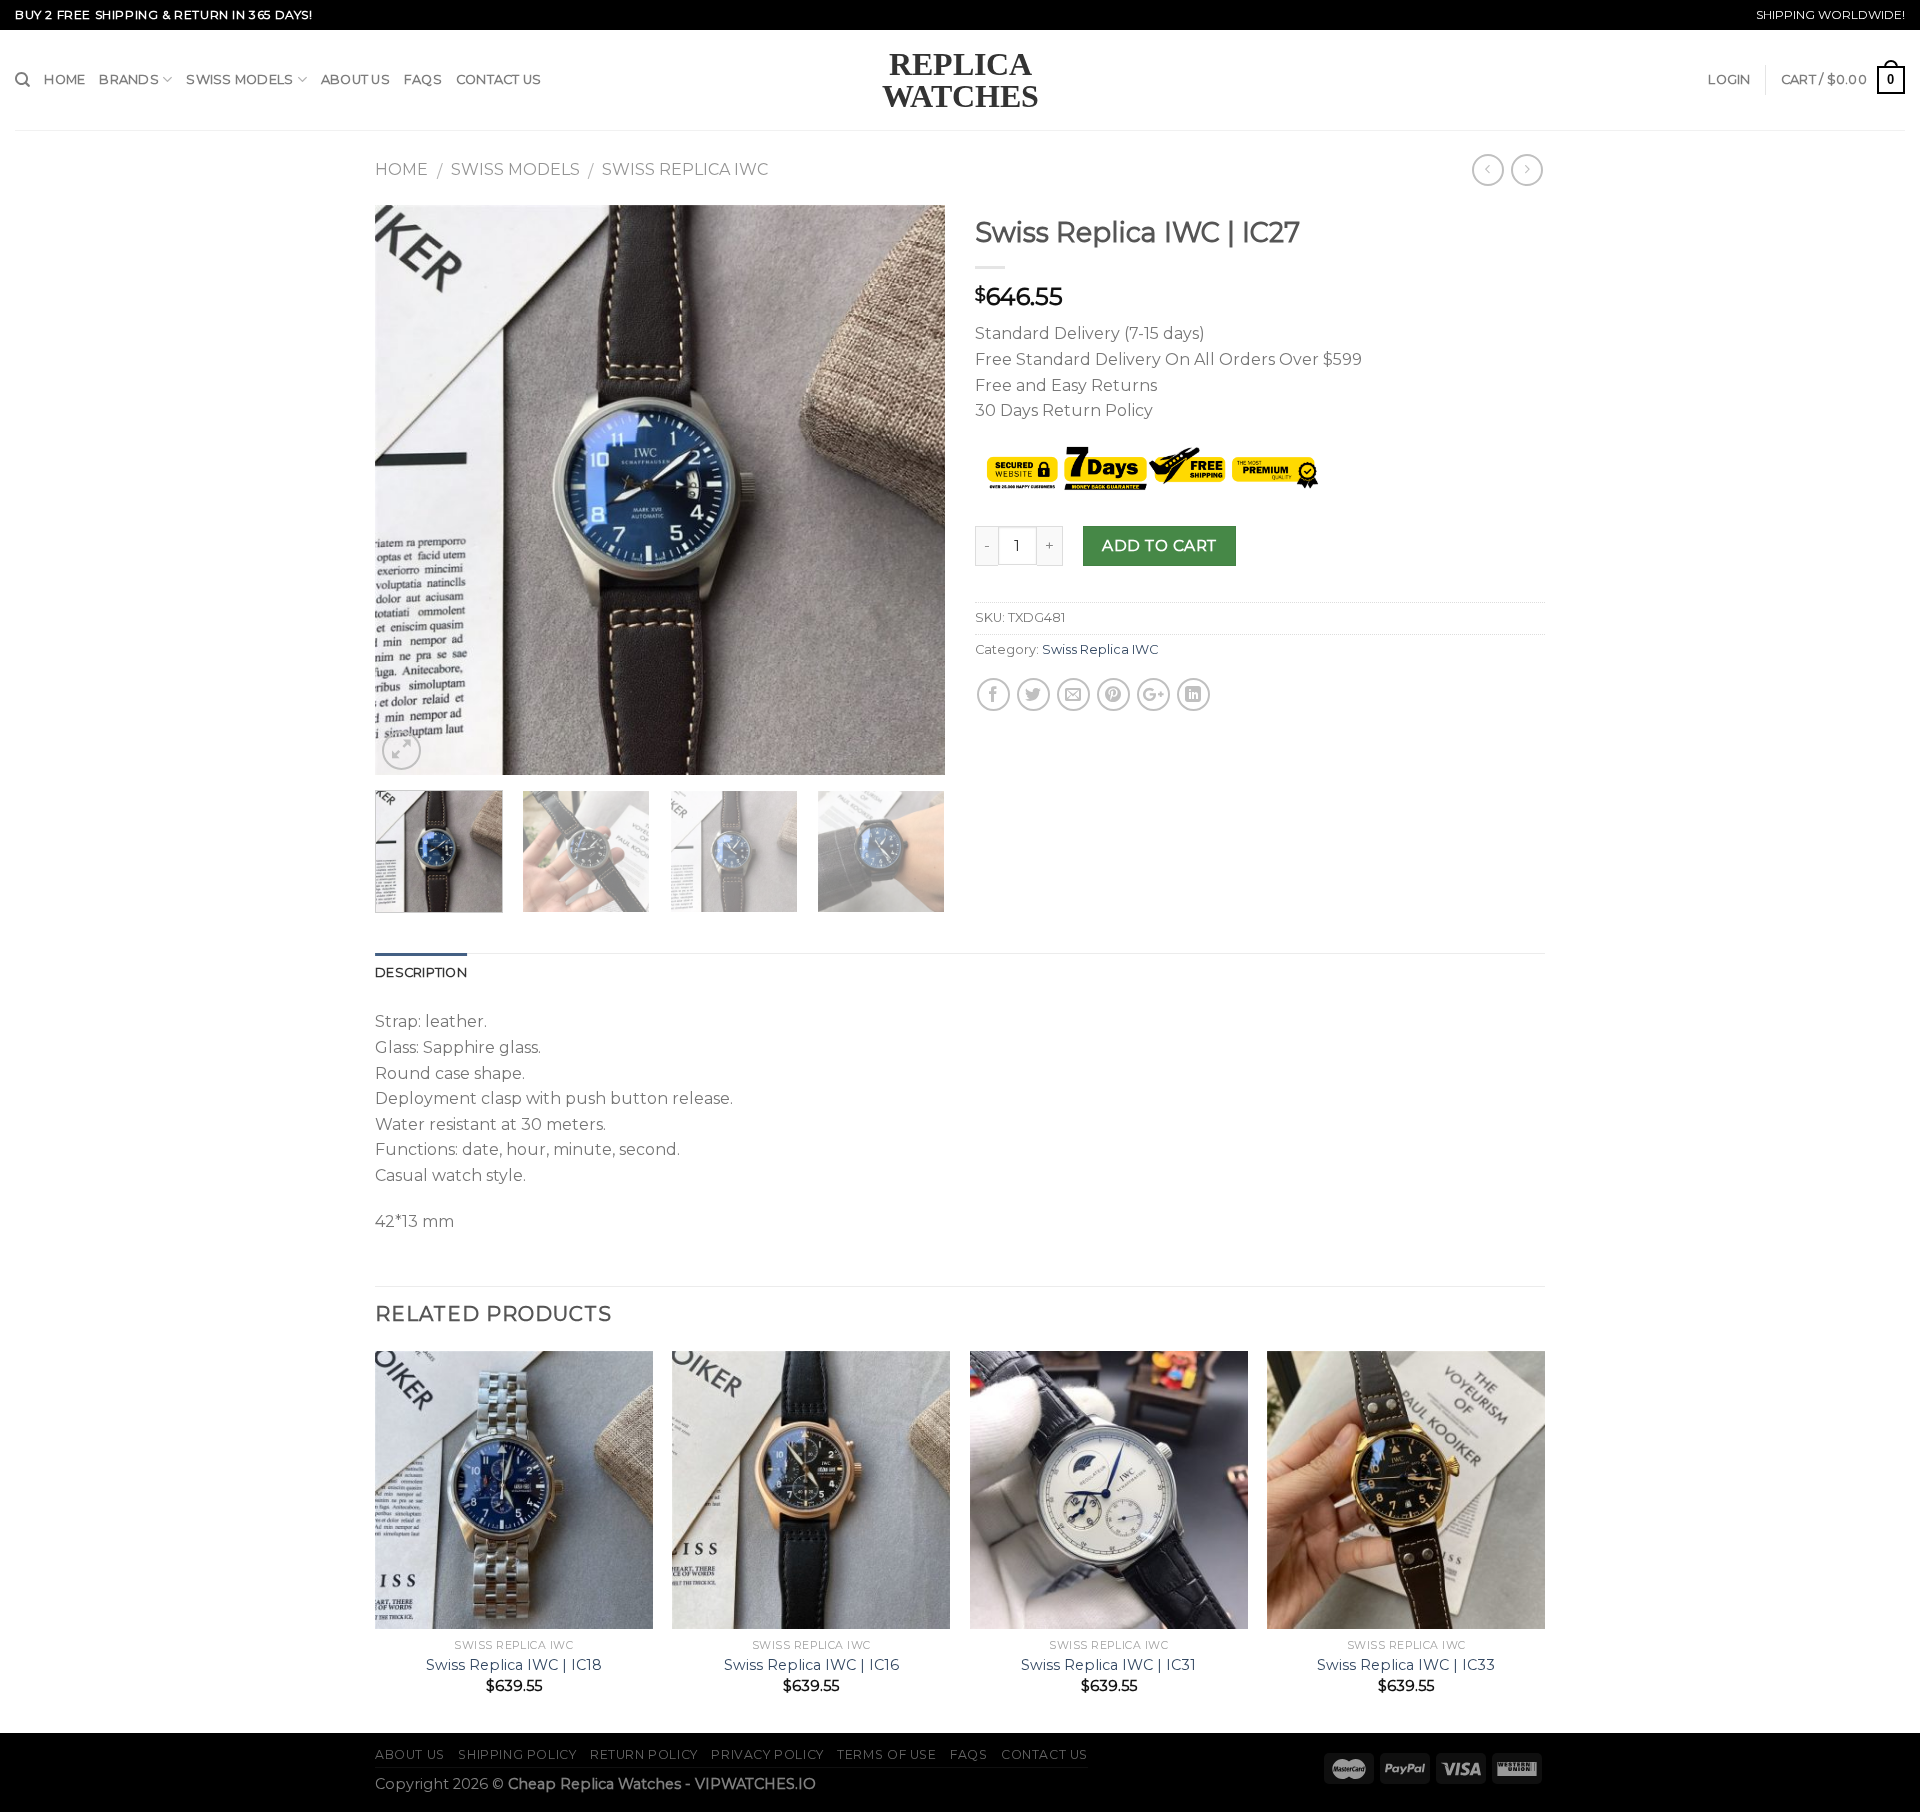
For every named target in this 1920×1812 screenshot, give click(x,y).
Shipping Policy (517, 1754)
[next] (908, 490)
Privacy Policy (767, 1754)
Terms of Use (886, 1754)
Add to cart (1159, 545)
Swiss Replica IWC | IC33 (1406, 1665)
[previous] (412, 490)
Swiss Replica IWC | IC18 (514, 1665)
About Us (355, 79)
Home (64, 79)
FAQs (423, 79)
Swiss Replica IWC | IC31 (1108, 1665)
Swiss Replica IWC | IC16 (811, 1665)
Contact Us (499, 79)
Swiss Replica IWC (685, 169)
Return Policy (644, 1754)
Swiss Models (239, 79)
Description (421, 972)
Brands (129, 79)
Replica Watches (960, 80)
